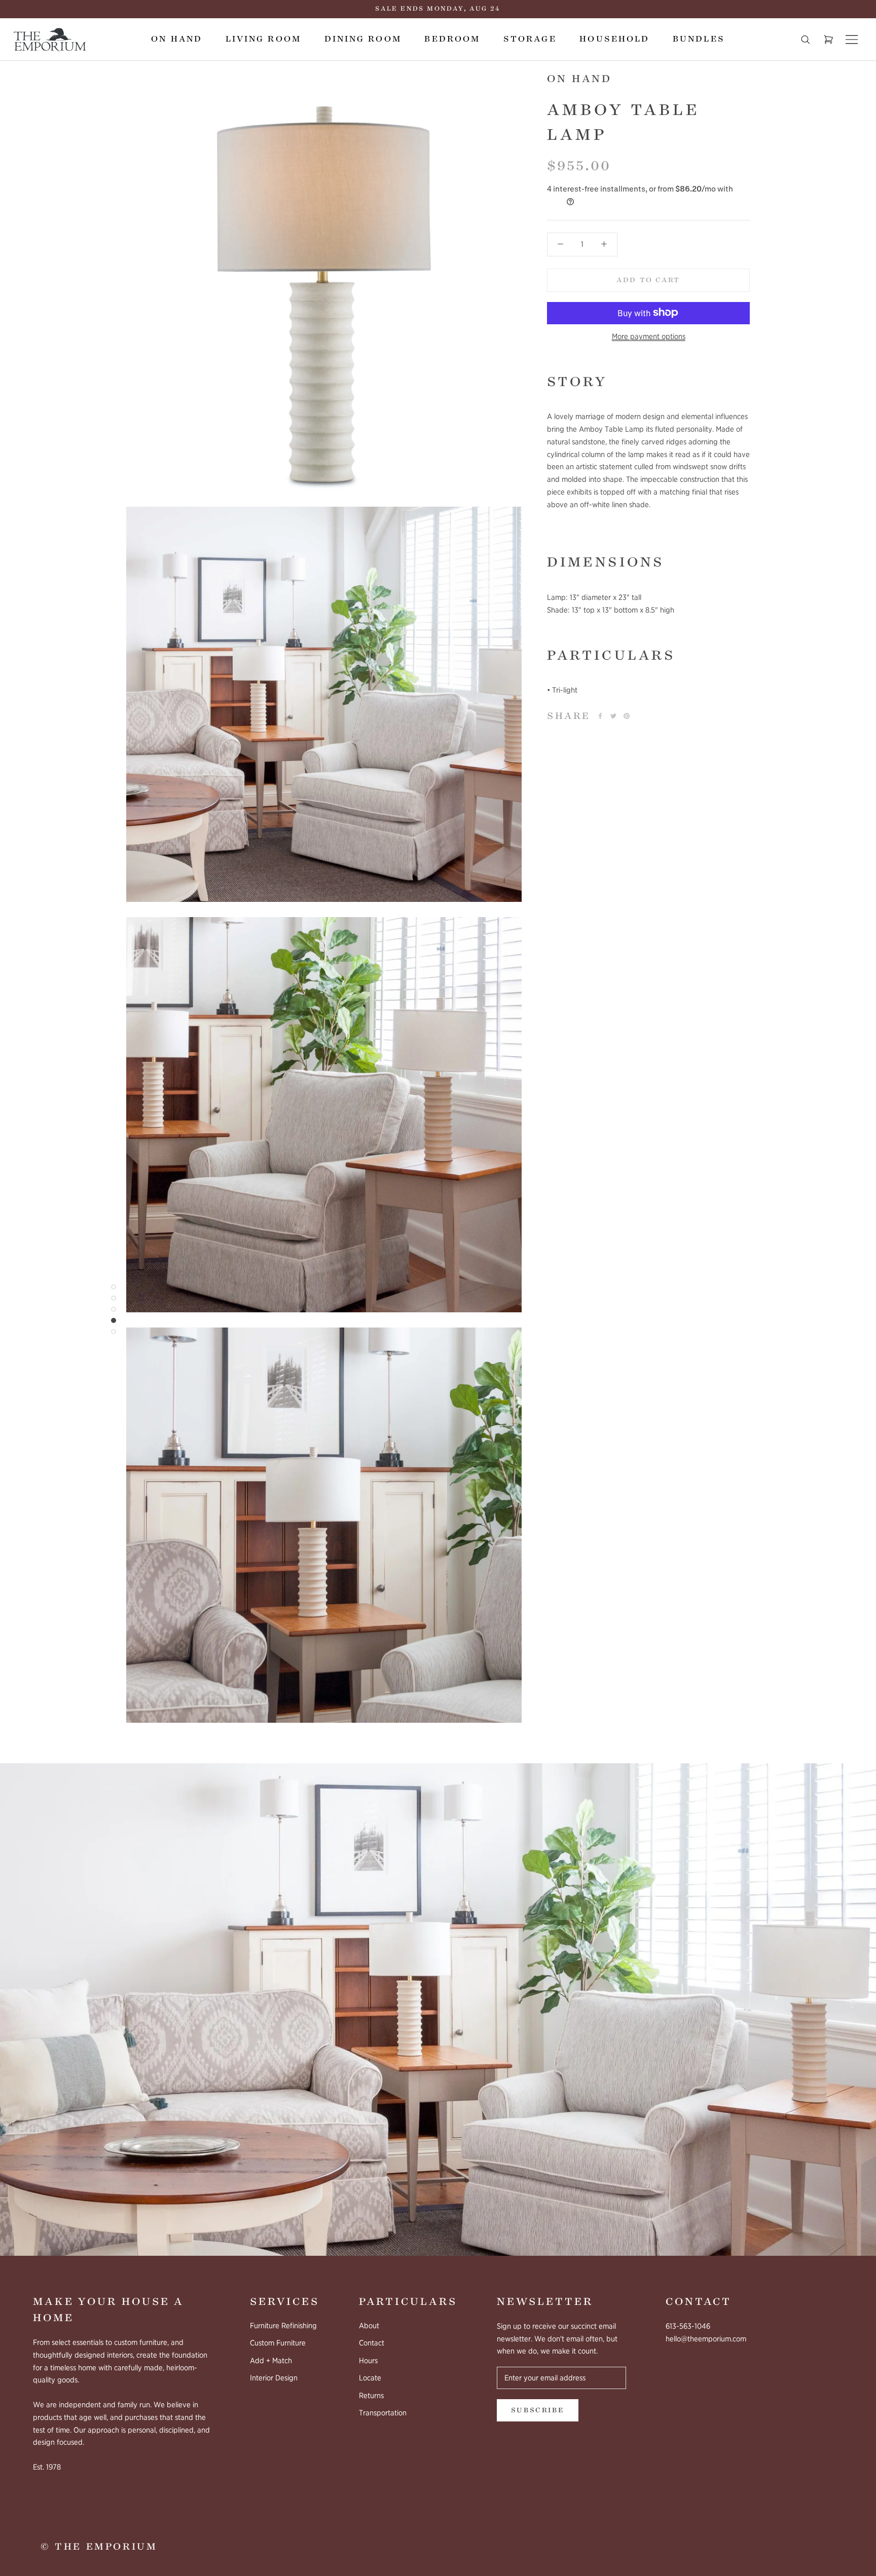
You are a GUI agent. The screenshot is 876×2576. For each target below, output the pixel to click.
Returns (371, 2396)
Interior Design (274, 2378)
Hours (368, 2361)
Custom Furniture (278, 2343)
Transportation (383, 2413)
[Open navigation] (852, 40)
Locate (370, 2378)
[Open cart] (828, 40)
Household (614, 39)
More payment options (649, 336)
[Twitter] (613, 716)
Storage (530, 39)
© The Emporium (99, 2547)
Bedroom (452, 39)
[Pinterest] (627, 716)
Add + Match (271, 2361)
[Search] (806, 40)
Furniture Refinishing (283, 2326)
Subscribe (538, 2410)
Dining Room (363, 39)
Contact (372, 2343)
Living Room (263, 39)
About (369, 2326)
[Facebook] (600, 716)
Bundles (699, 39)
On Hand (177, 39)
